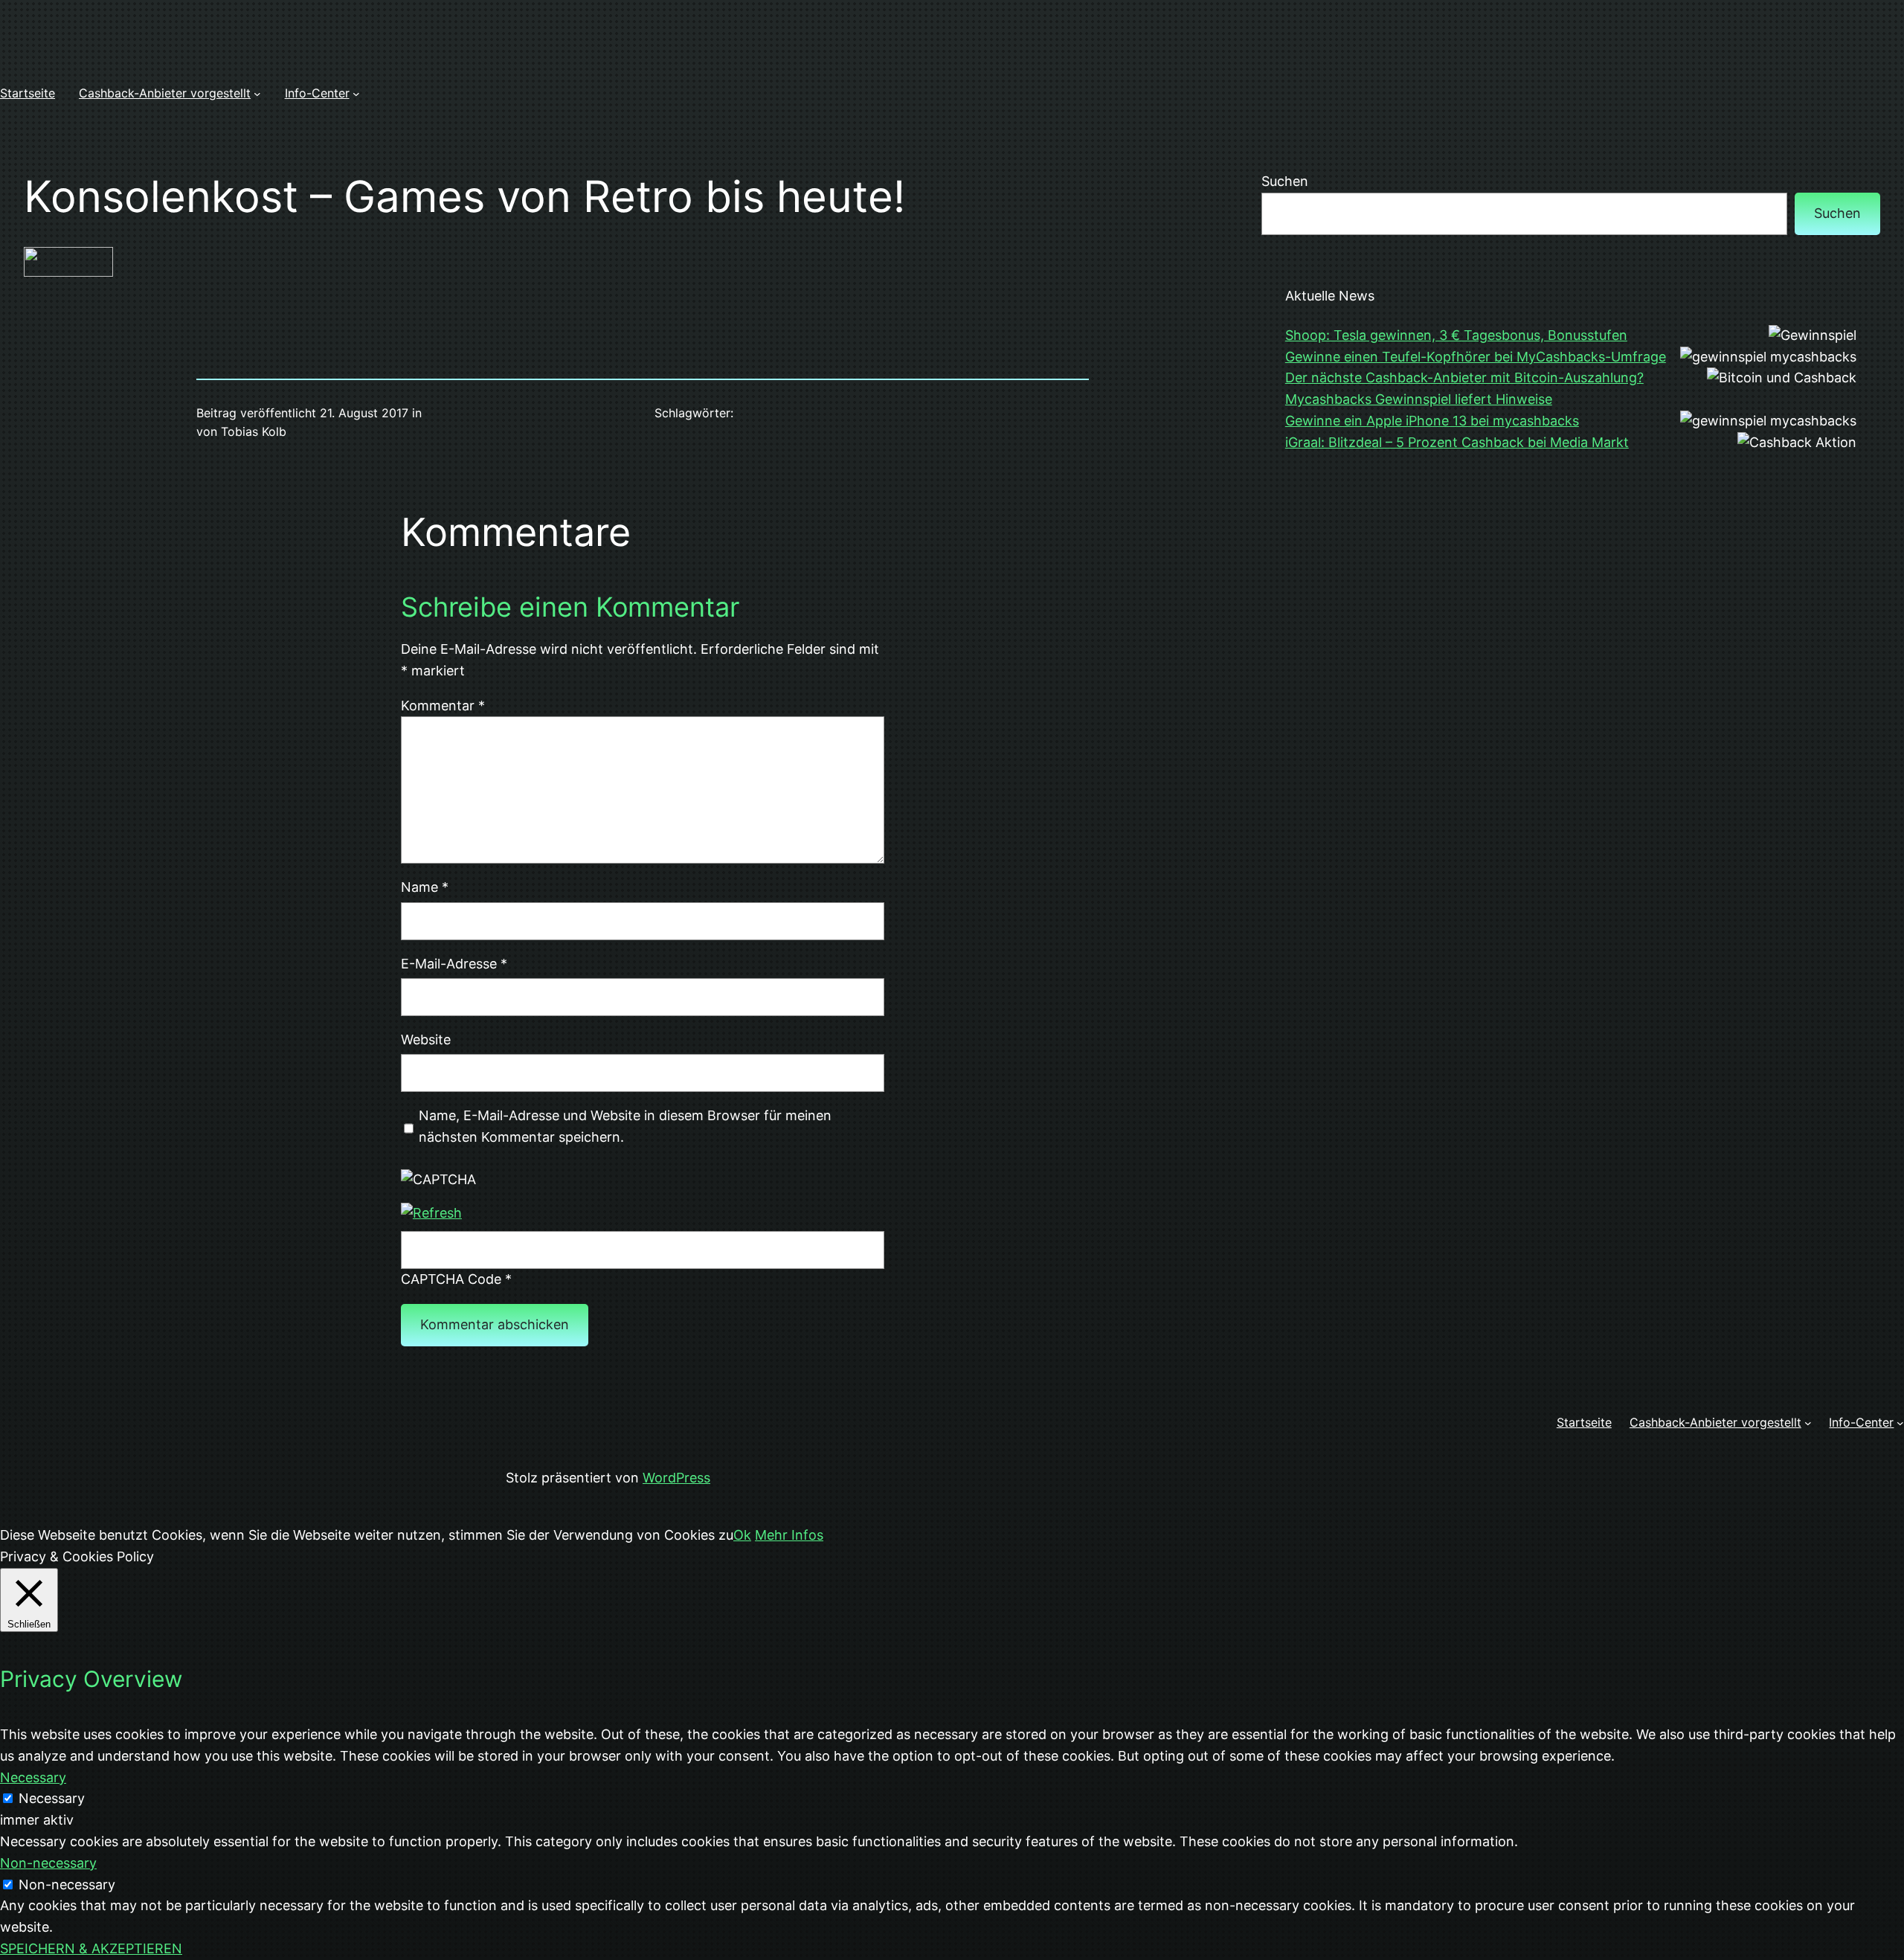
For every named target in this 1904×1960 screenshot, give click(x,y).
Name (425, 887)
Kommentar (443, 706)
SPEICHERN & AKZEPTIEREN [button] (91, 1948)
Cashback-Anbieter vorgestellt (165, 93)
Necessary (52, 1798)
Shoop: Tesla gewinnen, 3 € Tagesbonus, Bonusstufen (1456, 335)
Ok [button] (742, 1535)
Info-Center (317, 93)
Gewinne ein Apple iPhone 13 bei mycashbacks (1432, 421)
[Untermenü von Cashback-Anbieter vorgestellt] (257, 94)
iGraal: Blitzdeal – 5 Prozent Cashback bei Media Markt (1457, 442)
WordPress (676, 1478)
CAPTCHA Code (451, 1279)
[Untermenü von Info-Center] (356, 94)
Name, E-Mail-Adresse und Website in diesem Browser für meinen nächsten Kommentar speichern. (625, 1126)
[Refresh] (431, 1213)
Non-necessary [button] (48, 1863)
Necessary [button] (33, 1777)
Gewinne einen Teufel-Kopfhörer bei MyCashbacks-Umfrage (1476, 357)
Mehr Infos (789, 1535)
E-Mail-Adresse (454, 964)
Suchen (1285, 181)
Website (426, 1040)
